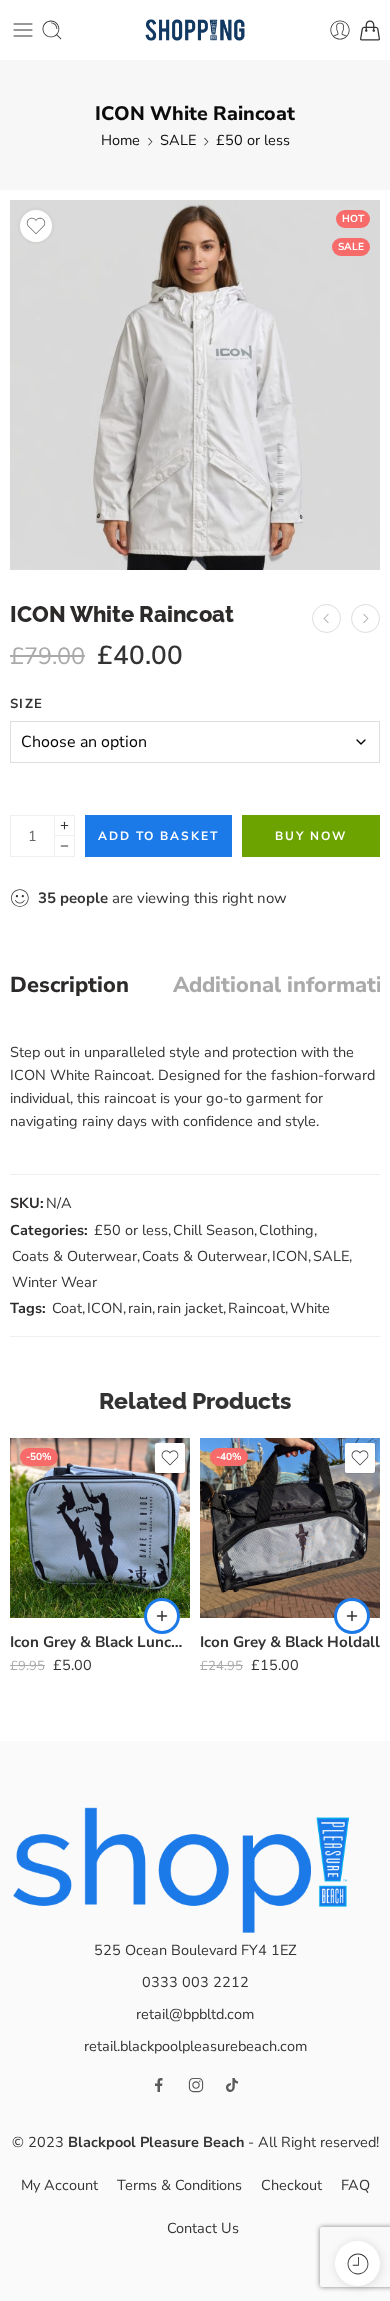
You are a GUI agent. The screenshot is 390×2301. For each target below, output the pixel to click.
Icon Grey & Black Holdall (290, 1642)
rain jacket (190, 1308)
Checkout (291, 2185)
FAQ (355, 2185)
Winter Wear (54, 1282)
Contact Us (203, 2228)
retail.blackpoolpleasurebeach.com (195, 2046)
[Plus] (64, 825)
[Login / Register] (340, 30)
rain (140, 1308)
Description (69, 986)
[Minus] (64, 846)
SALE (178, 140)
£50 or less (253, 140)
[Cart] (370, 30)
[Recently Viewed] (357, 2263)
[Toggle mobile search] (52, 30)
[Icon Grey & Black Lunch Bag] (100, 1528)
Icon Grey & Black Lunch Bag (100, 1642)
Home (120, 140)
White (310, 1308)
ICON (290, 1256)
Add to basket (158, 836)
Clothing (286, 1230)
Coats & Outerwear (74, 1256)
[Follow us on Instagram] (196, 2085)
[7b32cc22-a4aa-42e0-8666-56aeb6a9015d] (195, 385)
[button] (162, 1616)
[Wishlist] (36, 226)
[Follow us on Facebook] (159, 2085)
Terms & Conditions (179, 2185)
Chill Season (213, 1230)
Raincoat (256, 1308)
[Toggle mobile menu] (23, 30)
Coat (67, 1308)
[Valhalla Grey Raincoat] (326, 618)
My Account (59, 2185)
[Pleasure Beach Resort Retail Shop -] (194, 30)
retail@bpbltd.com (195, 2014)
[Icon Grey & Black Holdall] (290, 1528)
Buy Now (311, 836)
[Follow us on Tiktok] (232, 2085)
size (26, 704)
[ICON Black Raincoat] (365, 618)
